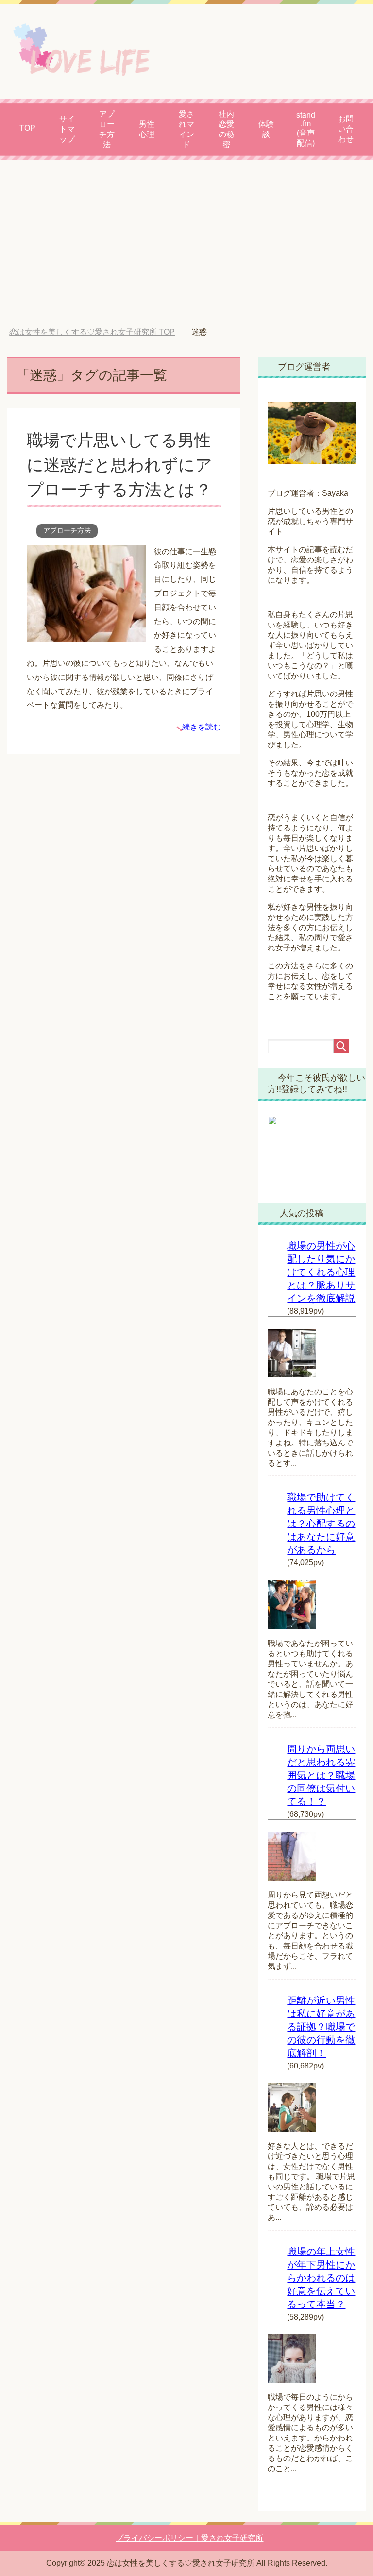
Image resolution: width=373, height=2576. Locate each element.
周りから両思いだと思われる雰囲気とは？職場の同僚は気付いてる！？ (321, 1775)
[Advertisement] (186, 244)
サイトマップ (67, 129)
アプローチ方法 (107, 129)
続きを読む (202, 727)
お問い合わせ (346, 129)
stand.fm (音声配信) (306, 129)
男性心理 (147, 129)
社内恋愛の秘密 (226, 129)
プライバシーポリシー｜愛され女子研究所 (189, 2538)
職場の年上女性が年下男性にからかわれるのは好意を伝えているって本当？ (321, 2278)
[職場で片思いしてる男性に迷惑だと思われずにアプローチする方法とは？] (86, 635)
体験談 (266, 129)
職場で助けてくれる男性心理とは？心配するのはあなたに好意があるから (321, 1524)
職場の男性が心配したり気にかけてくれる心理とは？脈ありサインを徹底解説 (321, 1272)
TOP (27, 128)
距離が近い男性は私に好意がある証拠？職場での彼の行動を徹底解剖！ (321, 2027)
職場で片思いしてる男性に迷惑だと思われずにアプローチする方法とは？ (119, 465)
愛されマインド (186, 129)
